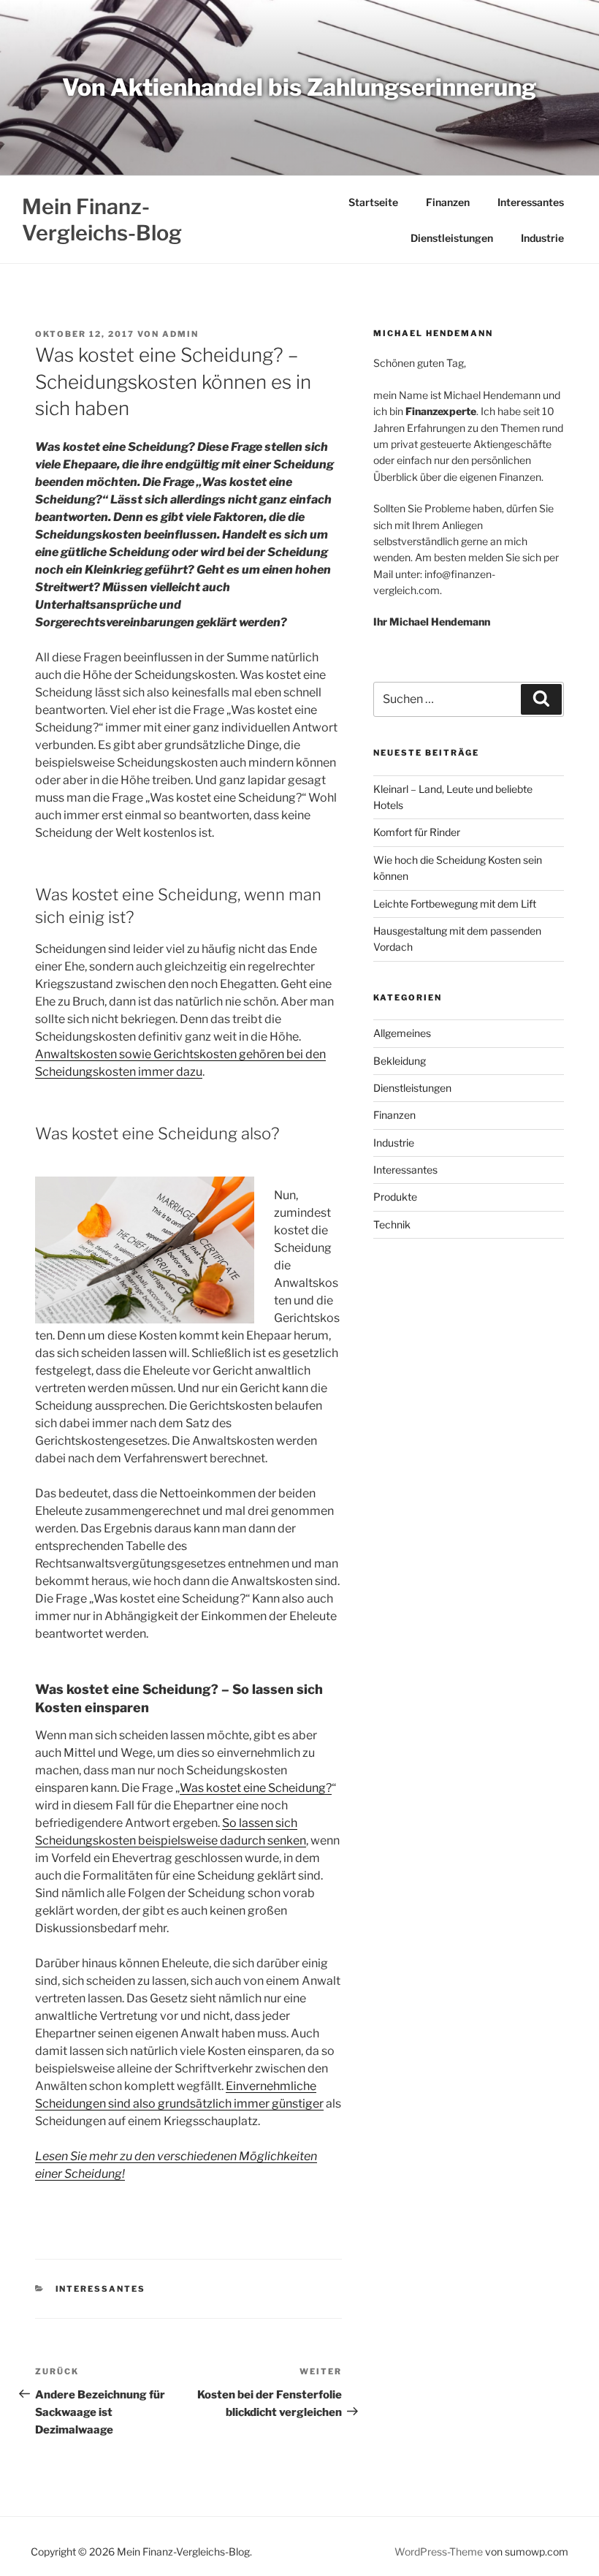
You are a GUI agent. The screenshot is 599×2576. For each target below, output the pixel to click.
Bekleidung (400, 1061)
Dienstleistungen (452, 238)
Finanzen (448, 202)
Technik (392, 1224)
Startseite (373, 202)
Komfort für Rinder (417, 832)
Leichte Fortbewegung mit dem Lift (455, 904)
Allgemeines (402, 1033)
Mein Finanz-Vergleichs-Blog (102, 220)
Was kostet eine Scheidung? (256, 1788)
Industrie (542, 238)
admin (180, 334)
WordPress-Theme (439, 2552)
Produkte (395, 1197)
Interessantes (531, 202)
